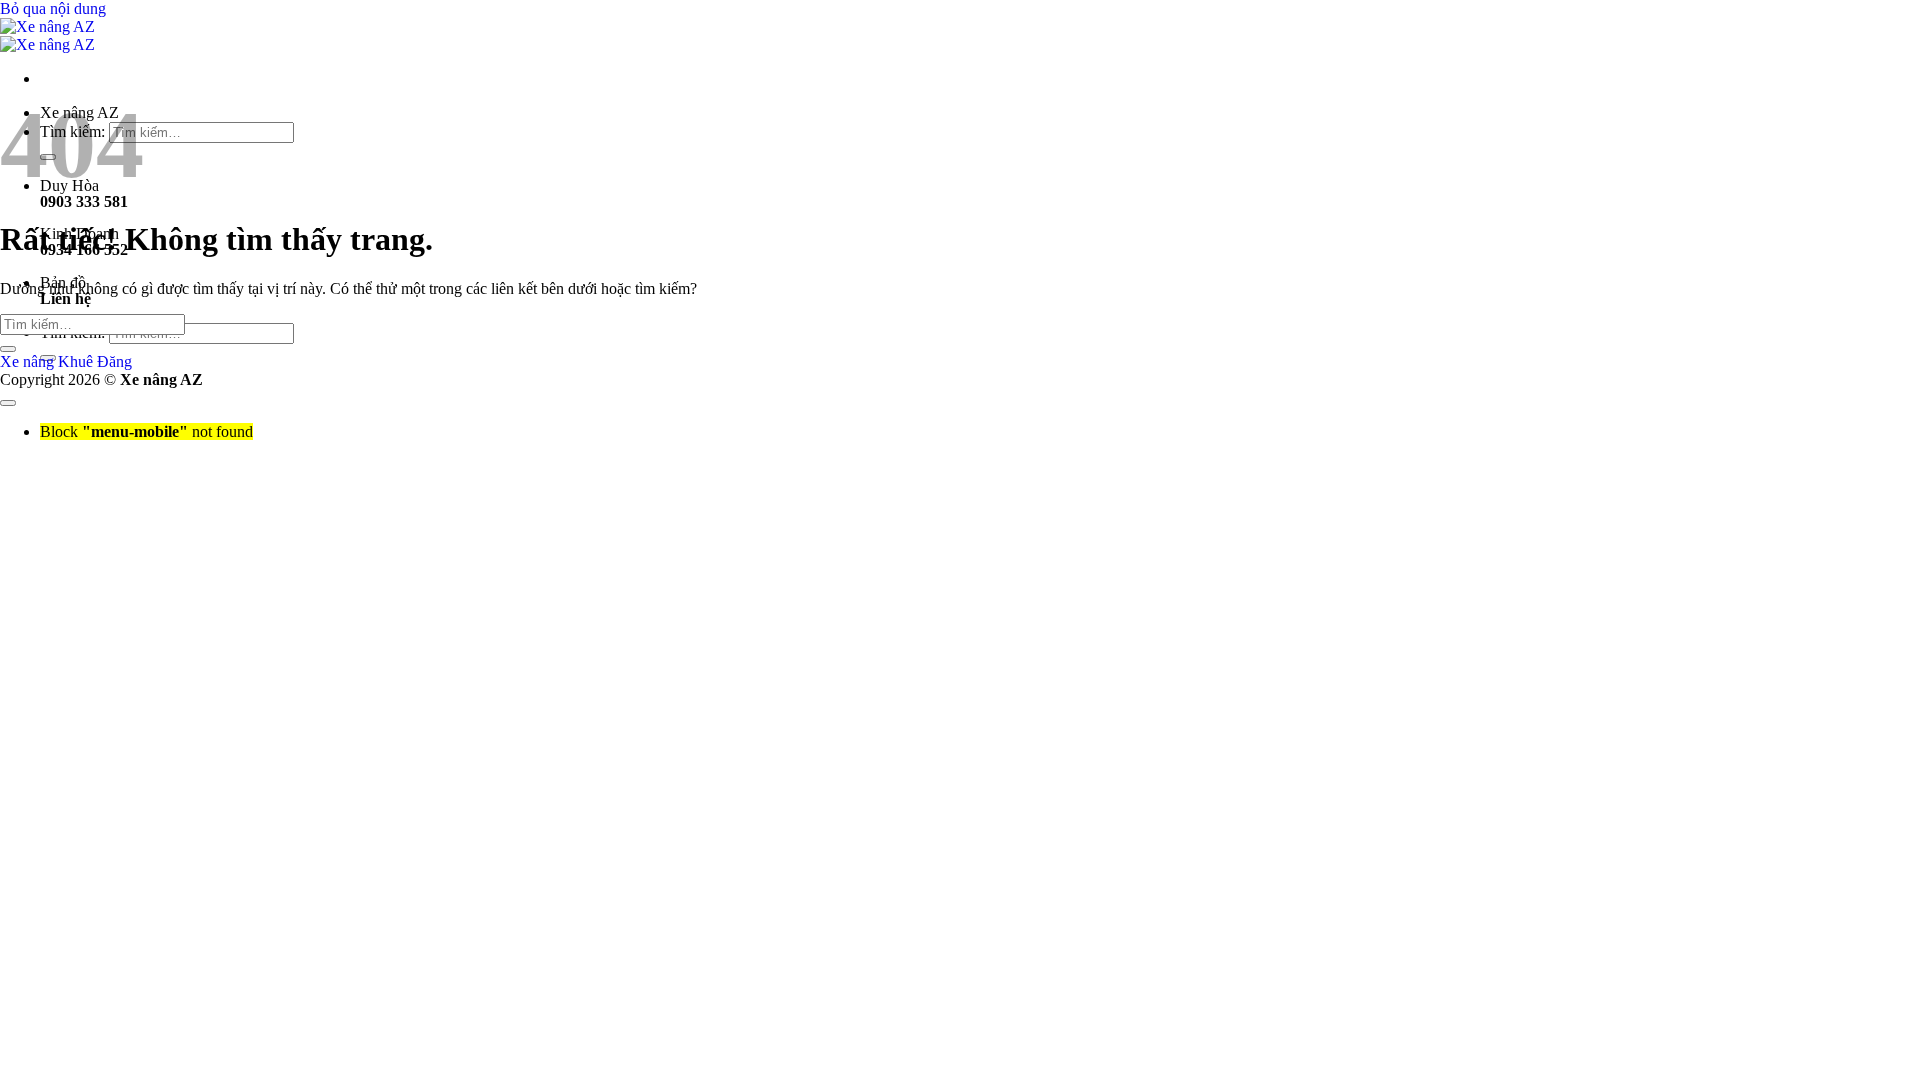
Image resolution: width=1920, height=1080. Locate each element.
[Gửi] (8, 349)
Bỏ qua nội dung (53, 8)
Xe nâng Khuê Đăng (66, 361)
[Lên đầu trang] (8, 403)
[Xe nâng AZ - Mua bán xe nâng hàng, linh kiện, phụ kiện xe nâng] (47, 35)
